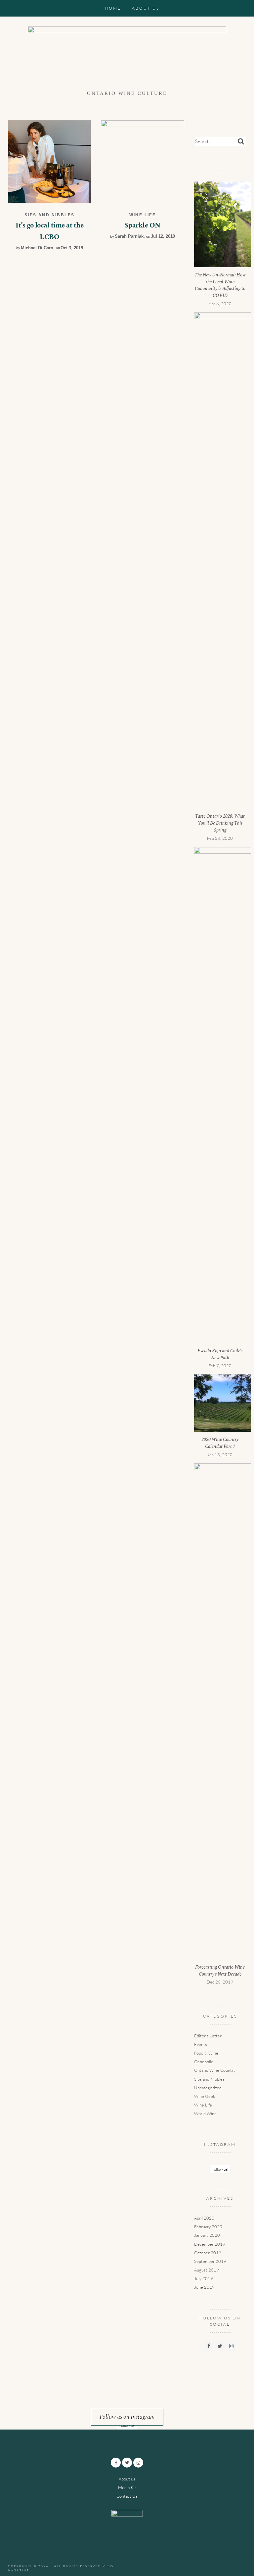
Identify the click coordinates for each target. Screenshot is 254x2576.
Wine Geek (205, 2096)
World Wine (205, 2113)
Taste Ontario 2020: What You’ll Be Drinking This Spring (220, 823)
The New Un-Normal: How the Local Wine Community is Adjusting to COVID (220, 285)
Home (113, 8)
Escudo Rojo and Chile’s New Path (220, 1354)
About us (146, 8)
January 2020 (207, 2235)
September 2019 (210, 2261)
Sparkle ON (143, 225)
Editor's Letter (208, 2036)
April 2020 (204, 2218)
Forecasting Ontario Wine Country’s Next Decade (220, 1971)
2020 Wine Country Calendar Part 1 (220, 1443)
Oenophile (204, 2062)
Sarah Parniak (129, 236)
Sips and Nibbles (49, 215)
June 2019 (204, 2287)
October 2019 (208, 2253)
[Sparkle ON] (142, 161)
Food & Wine (206, 2053)
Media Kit (127, 2487)
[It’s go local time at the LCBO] (49, 161)
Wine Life (143, 215)
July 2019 (204, 2278)
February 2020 (208, 2227)
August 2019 (207, 2270)
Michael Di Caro (37, 248)
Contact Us (127, 2496)
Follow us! (220, 2169)
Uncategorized (208, 2088)
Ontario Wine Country (215, 2070)
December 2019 (210, 2244)
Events (201, 2044)
